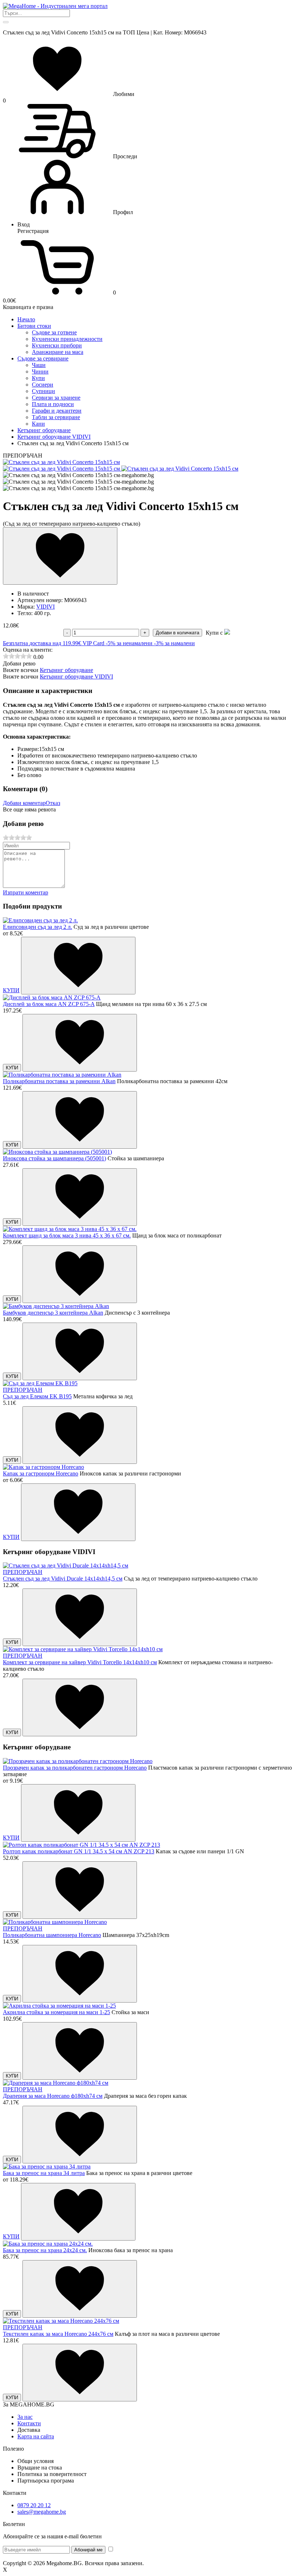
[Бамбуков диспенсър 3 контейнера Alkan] (56, 1306)
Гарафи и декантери (57, 411)
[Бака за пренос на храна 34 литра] (47, 2166)
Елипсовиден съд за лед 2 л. (37, 927)
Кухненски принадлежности (67, 339)
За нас (25, 2417)
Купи (38, 378)
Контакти (29, 2423)
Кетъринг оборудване (66, 670)
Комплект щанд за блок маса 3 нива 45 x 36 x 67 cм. (67, 1235)
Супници (43, 391)
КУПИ (11, 990)
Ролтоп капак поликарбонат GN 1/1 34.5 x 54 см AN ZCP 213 (79, 1851)
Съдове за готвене (54, 332)
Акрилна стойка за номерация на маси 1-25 (57, 2012)
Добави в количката (177, 633)
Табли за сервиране (56, 417)
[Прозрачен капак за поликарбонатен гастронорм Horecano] (78, 1761)
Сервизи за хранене (56, 398)
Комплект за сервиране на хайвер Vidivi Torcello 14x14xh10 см (80, 1662)
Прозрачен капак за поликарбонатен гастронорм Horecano (75, 1768)
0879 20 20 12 (34, 2505)
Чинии (40, 371)
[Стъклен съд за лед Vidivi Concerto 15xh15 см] (61, 462)
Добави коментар (24, 803)
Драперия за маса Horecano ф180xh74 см (53, 2096)
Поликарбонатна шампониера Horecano (52, 1935)
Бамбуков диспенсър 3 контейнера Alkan (53, 1313)
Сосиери (43, 385)
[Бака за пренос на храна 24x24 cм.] (48, 2244)
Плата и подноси (53, 404)
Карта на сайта (36, 2436)
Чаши (39, 365)
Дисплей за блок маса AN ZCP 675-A (49, 1004)
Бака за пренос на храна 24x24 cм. (45, 2250)
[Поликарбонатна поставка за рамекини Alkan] (62, 1075)
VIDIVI (45, 607)
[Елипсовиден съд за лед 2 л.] (40, 920)
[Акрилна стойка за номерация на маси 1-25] (59, 2006)
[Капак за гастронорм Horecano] (43, 1467)
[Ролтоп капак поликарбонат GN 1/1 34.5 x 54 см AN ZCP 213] (81, 1845)
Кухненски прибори (57, 345)
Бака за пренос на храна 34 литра (44, 2173)
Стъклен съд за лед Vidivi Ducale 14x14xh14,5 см (63, 1579)
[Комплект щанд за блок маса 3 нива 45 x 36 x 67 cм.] (70, 1229)
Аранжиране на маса (58, 352)
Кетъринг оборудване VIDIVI (76, 677)
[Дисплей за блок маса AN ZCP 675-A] (52, 997)
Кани (38, 424)
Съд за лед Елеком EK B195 (37, 1396)
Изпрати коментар (26, 892)
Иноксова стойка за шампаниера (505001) (55, 1158)
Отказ (53, 803)
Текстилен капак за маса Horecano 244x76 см (58, 2334)
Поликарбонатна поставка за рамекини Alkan (59, 1081)
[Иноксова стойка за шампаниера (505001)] (57, 1152)
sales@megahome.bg (42, 2512)
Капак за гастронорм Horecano (41, 1473)
